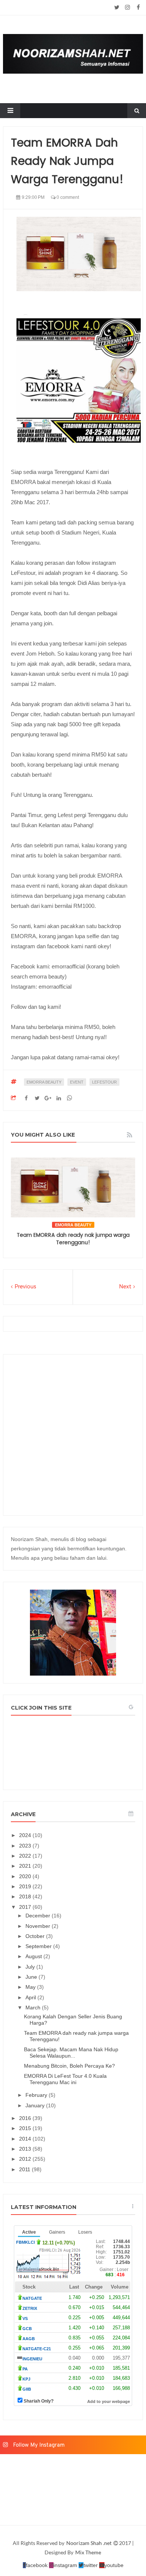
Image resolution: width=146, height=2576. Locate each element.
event (77, 1082)
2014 (26, 2139)
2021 (26, 1866)
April (31, 1997)
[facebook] (138, 7)
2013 (26, 2149)
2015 (26, 2128)
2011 (25, 2169)
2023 (26, 1846)
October (36, 1936)
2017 (26, 1907)
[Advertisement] (73, 1435)
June (32, 1977)
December (39, 1916)
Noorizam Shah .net (89, 2543)
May (31, 1987)
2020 (26, 1876)
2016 (26, 2118)
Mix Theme (88, 2552)
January (36, 2105)
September (39, 1946)
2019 (26, 1886)
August (34, 1956)
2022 (26, 1856)
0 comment (67, 197)
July (31, 1967)
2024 (26, 1835)
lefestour (104, 1082)
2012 (26, 2159)
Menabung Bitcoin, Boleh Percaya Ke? (69, 2066)
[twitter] (117, 7)
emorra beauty (44, 1082)
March (34, 2008)
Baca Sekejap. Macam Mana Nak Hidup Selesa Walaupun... (71, 2053)
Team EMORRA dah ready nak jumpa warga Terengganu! (73, 1239)
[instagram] (127, 7)
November (39, 1926)
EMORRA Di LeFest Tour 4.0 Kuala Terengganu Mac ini (65, 2079)
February (37, 2095)
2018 (26, 1896)
